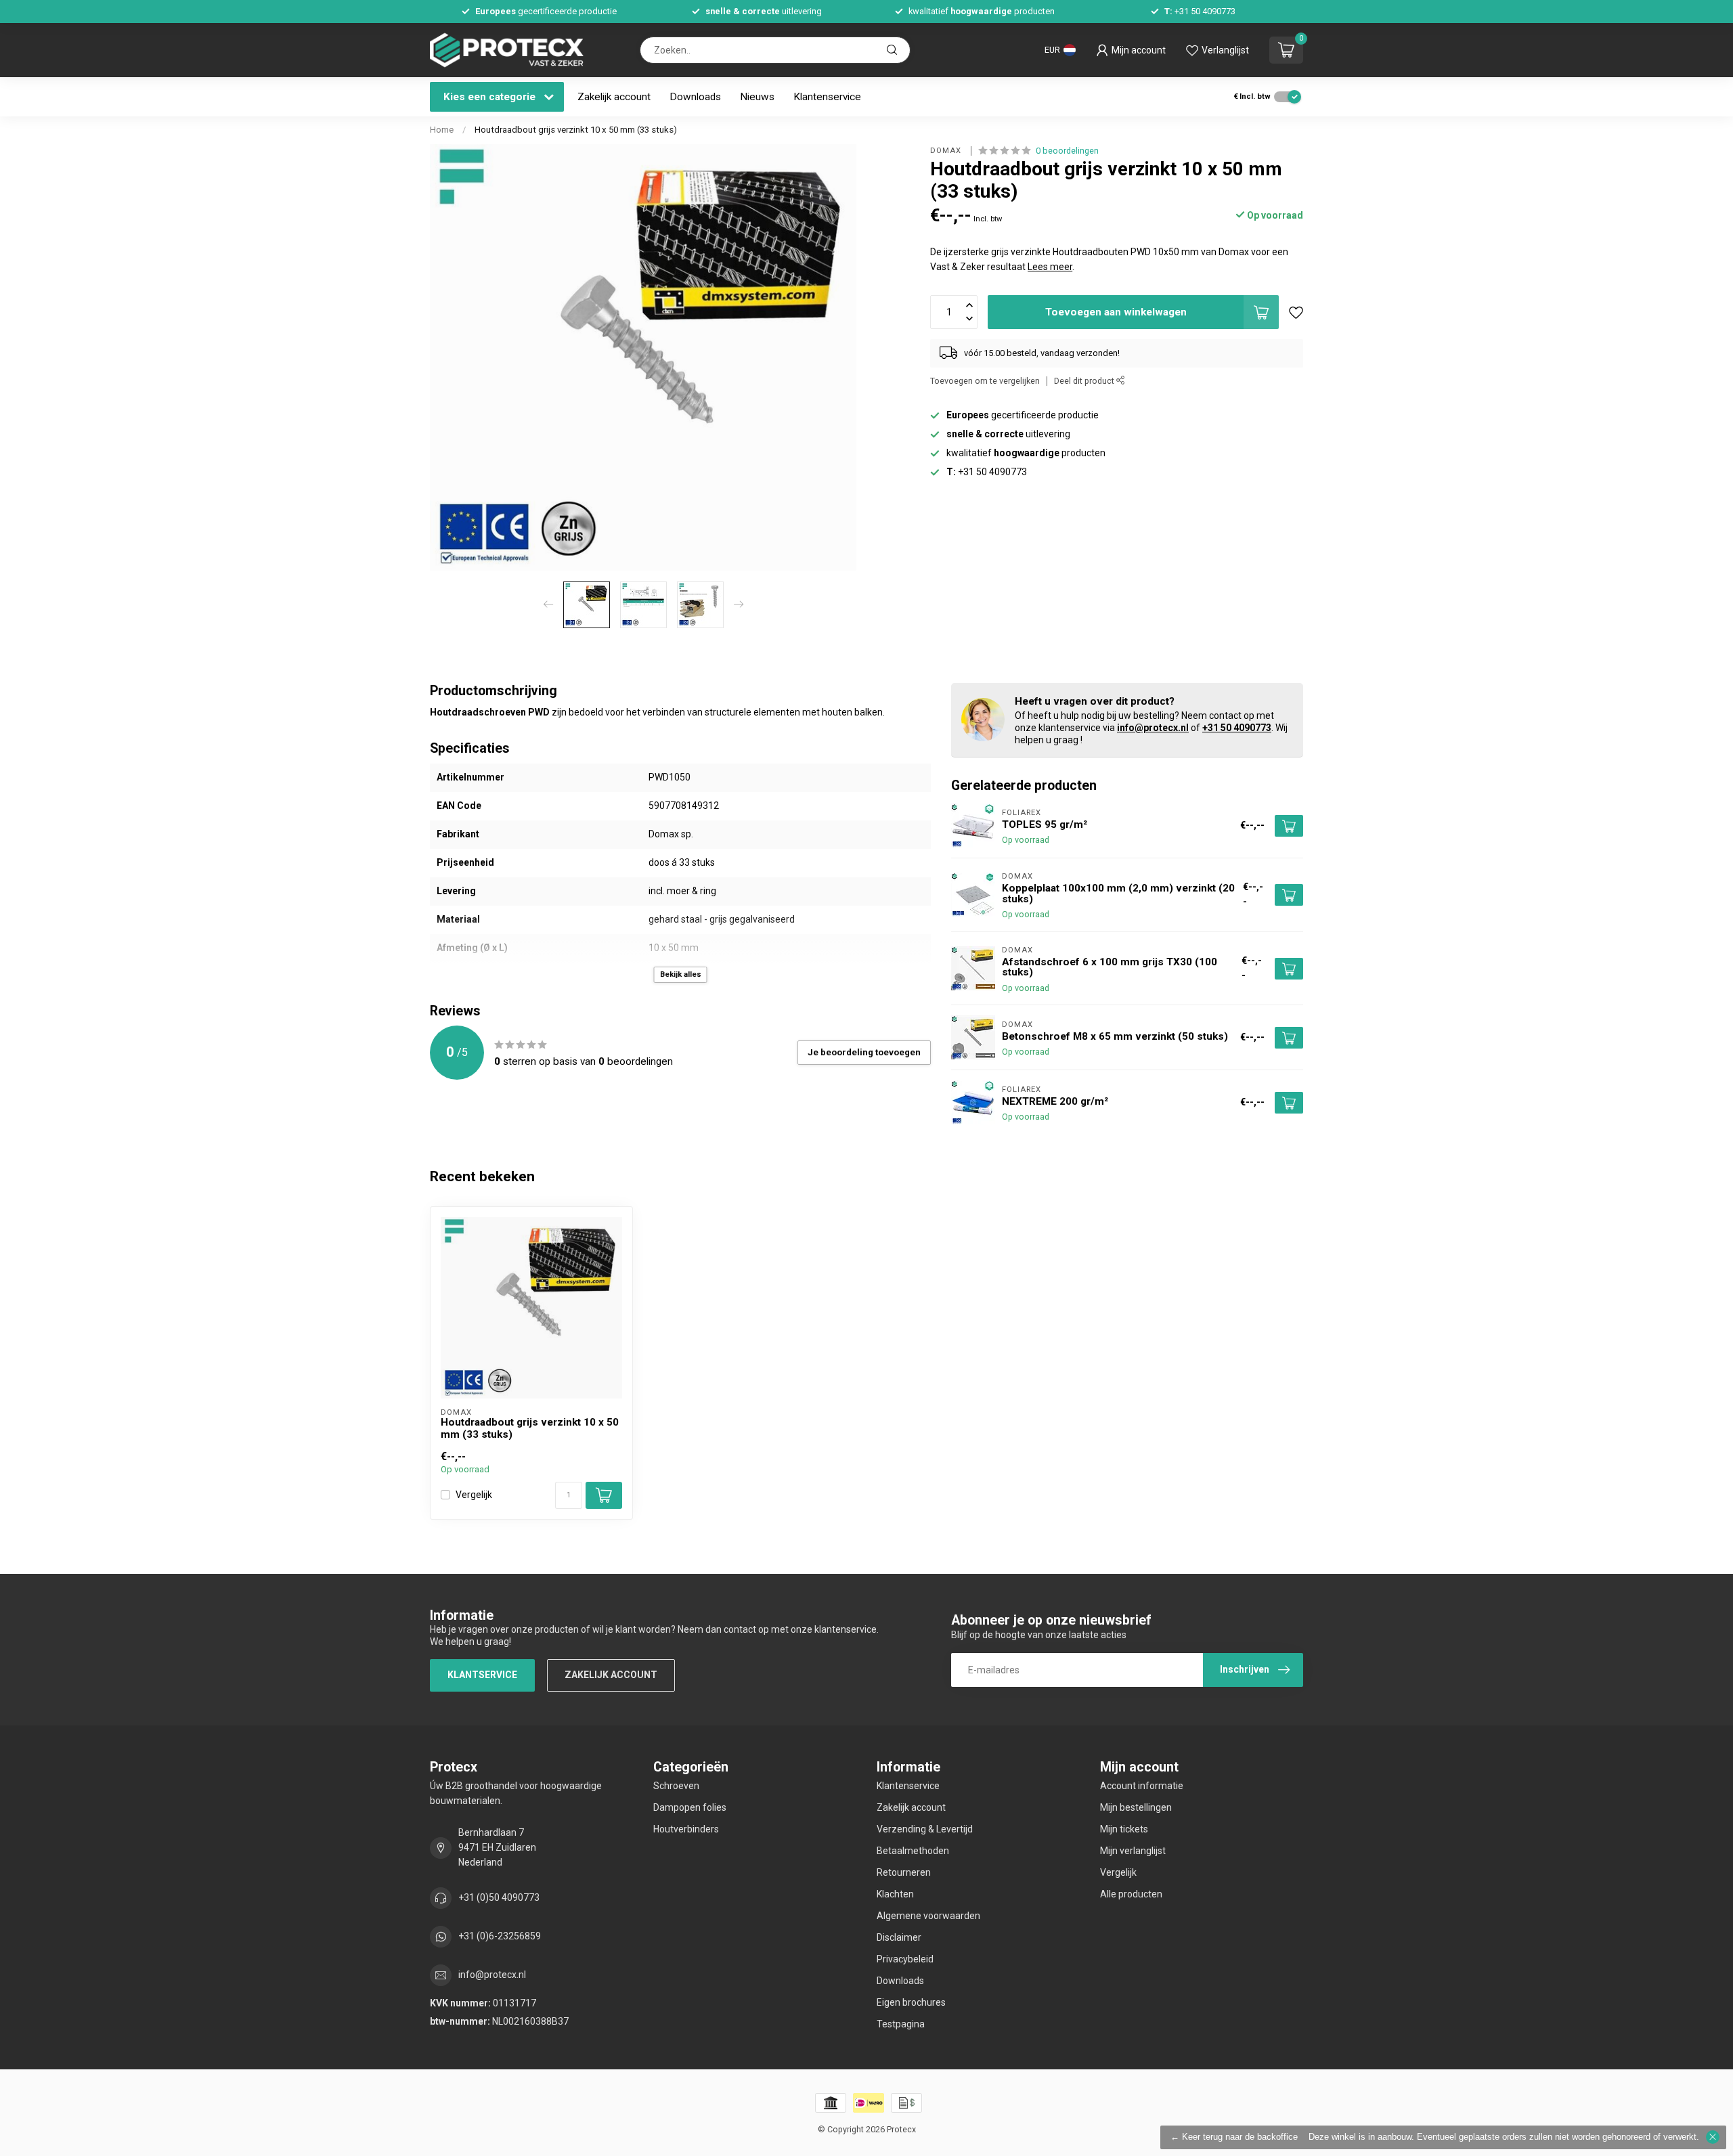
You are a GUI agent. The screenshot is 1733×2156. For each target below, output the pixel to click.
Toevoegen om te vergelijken (985, 381)
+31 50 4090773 (1237, 728)
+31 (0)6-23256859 (500, 1936)
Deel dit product (1085, 381)
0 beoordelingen (1067, 151)
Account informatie (1142, 1786)
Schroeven (676, 1786)
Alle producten (1131, 1894)
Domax (947, 151)
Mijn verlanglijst (1133, 1851)
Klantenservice (827, 97)
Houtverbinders (686, 1829)
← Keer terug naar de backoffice (1234, 2137)
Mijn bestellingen (1136, 1807)
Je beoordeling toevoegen (864, 1052)
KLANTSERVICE (482, 1675)
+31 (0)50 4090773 (499, 1897)
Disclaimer (899, 1937)
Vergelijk (474, 1495)
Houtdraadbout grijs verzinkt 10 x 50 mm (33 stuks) (576, 130)
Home (442, 130)
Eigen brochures (911, 2002)
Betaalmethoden (913, 1851)
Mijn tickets (1124, 1829)
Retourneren (904, 1872)
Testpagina (901, 2024)
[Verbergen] (1713, 2137)
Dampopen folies (690, 1807)
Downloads (695, 97)
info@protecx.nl (1153, 728)
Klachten (895, 1894)
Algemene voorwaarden (928, 1916)
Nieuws (757, 97)
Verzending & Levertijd (925, 1829)
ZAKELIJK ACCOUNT (611, 1675)
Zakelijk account (614, 97)
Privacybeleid (905, 1959)
